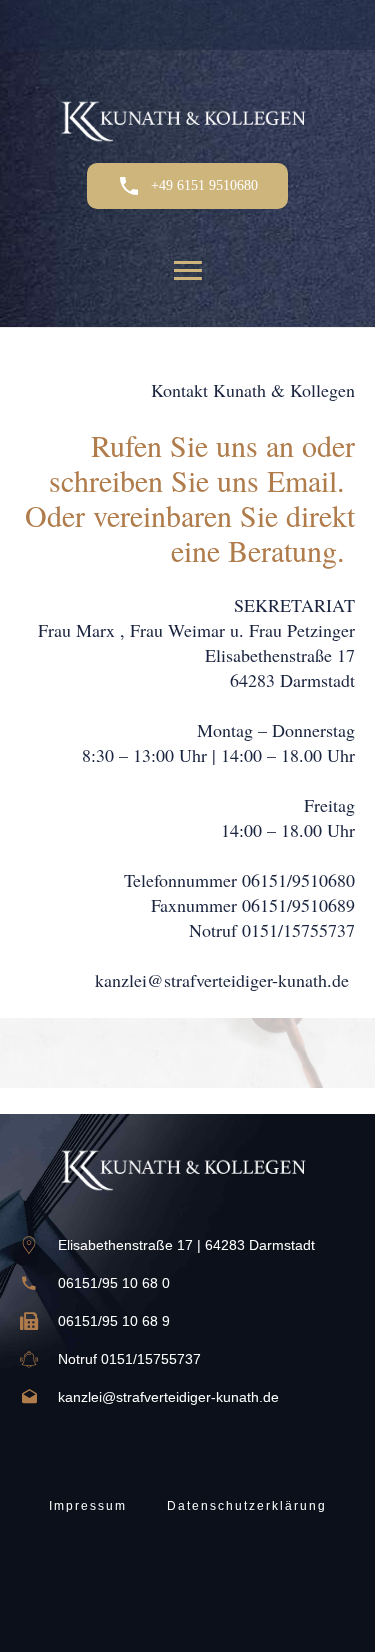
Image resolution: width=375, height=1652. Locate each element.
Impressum (88, 1506)
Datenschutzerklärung (247, 1506)
